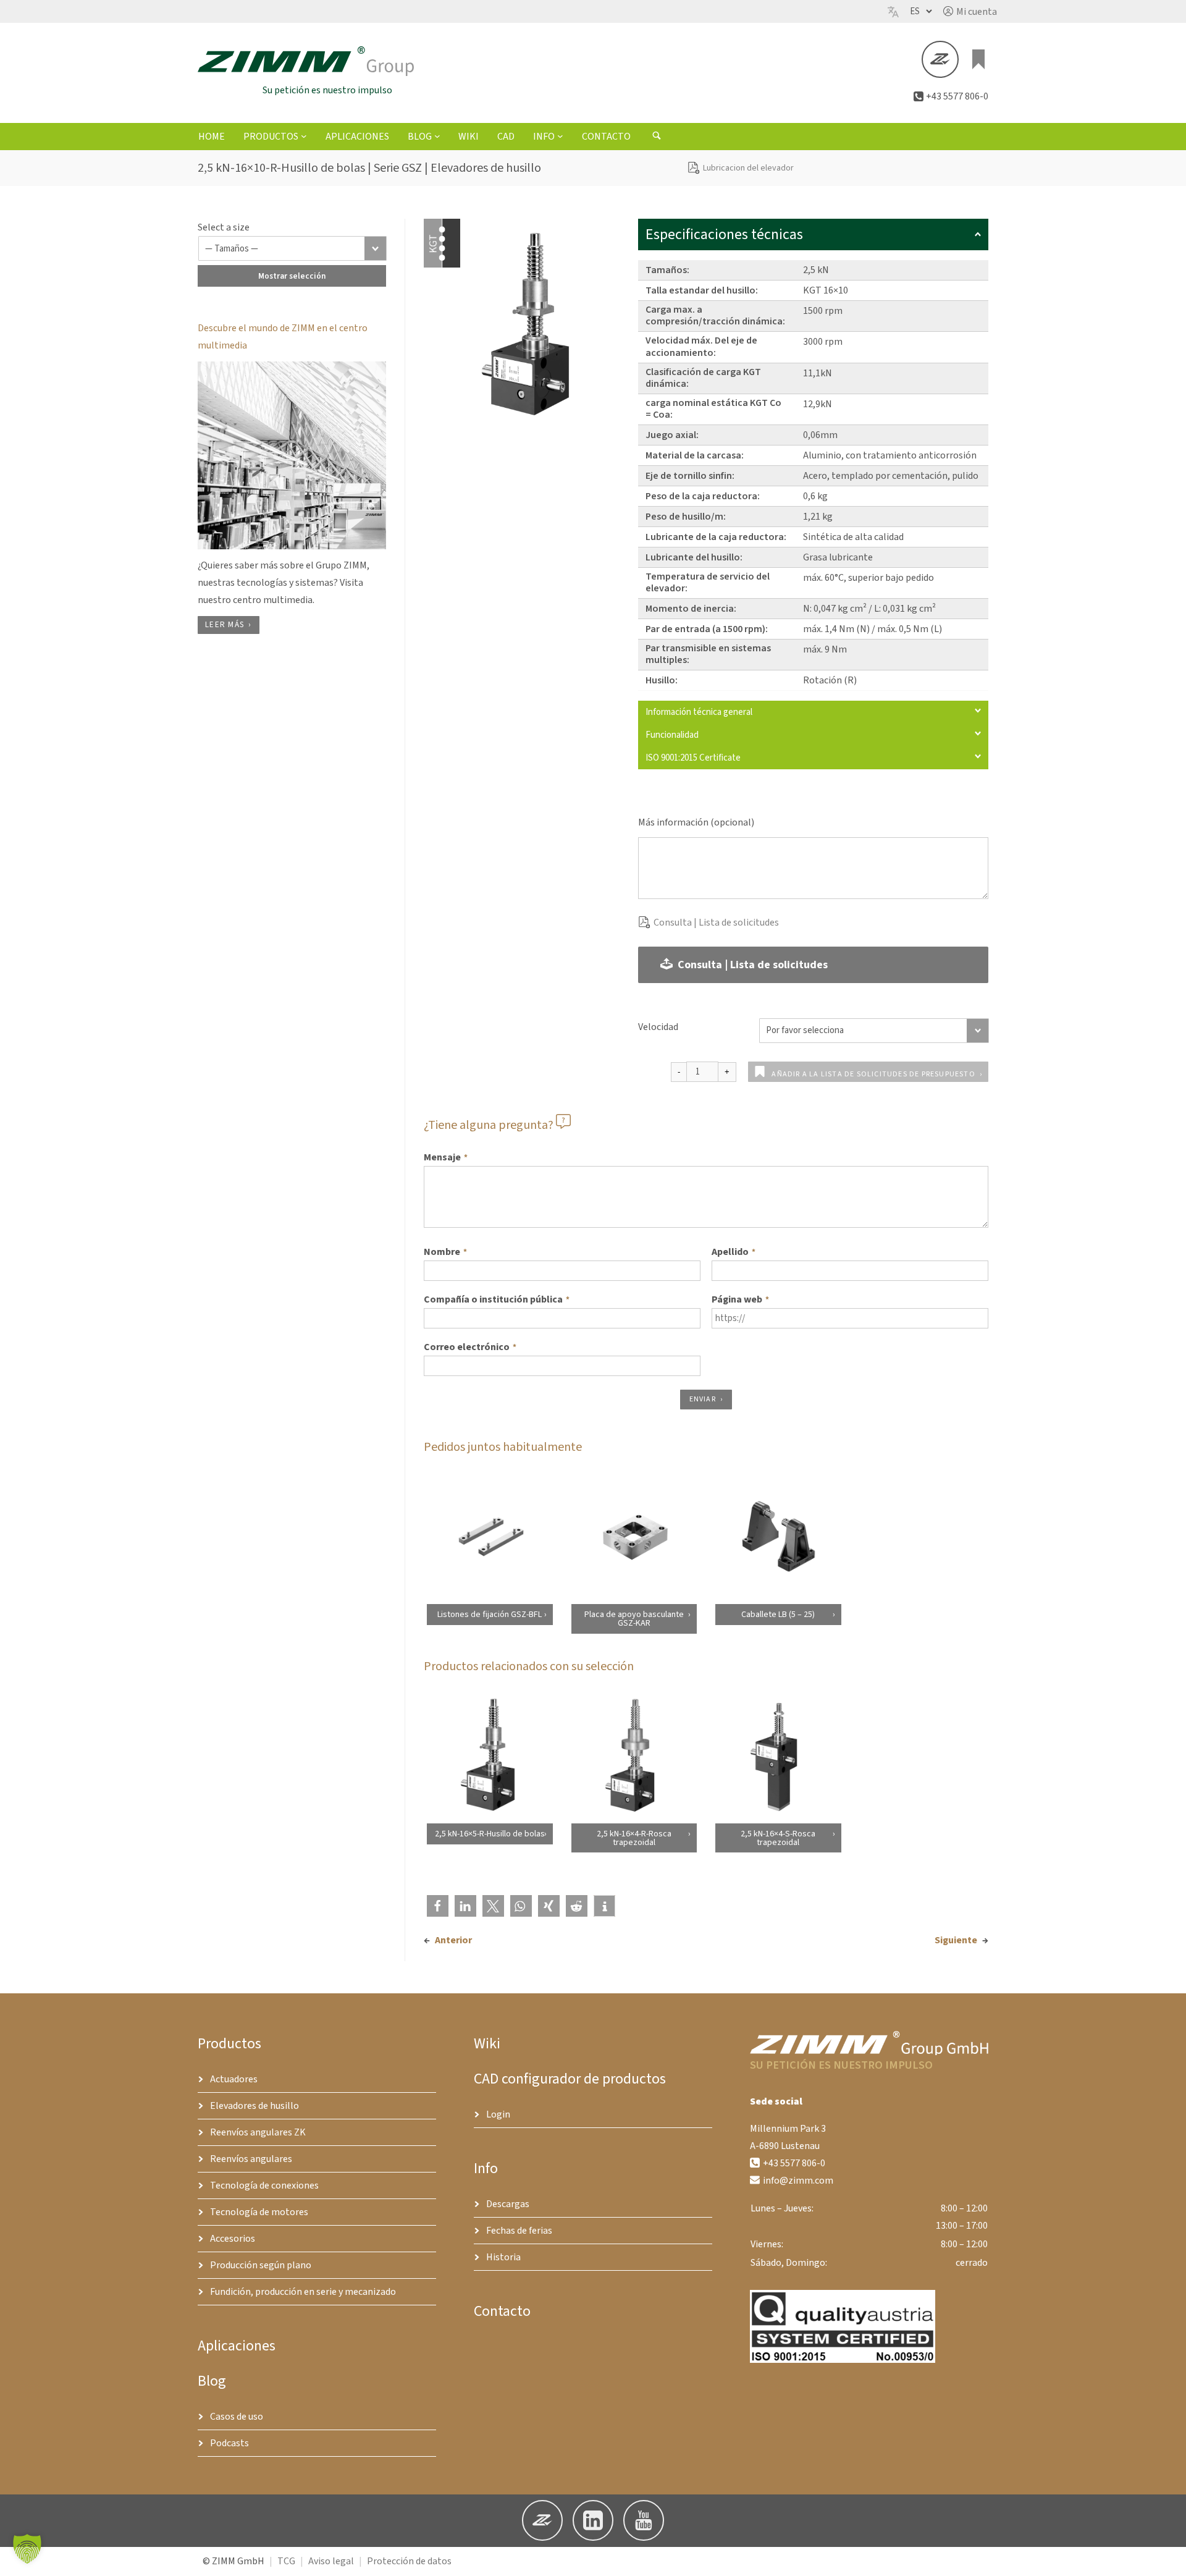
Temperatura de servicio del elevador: (708, 582)
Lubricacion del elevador (748, 168)
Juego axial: (672, 435)
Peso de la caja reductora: (703, 496)
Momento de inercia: (691, 609)
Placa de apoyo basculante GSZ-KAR (633, 1619)
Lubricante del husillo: (694, 557)
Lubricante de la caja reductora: (716, 537)
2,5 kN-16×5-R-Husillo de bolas (489, 1833)
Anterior (453, 1940)
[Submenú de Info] (560, 136)
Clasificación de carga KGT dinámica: (703, 378)
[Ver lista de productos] (978, 59)
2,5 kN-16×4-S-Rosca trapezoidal (778, 1838)
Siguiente (956, 1940)
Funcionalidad (672, 735)
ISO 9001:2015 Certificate (693, 758)
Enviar (703, 1399)
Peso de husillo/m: (686, 517)
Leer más (225, 625)
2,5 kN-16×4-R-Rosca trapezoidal (633, 1838)
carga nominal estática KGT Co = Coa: (713, 409)
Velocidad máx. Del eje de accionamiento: (701, 346)
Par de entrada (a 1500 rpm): (707, 629)
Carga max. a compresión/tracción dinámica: (715, 315)
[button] (970, 12)
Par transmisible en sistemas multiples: (708, 654)
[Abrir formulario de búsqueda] (657, 137)
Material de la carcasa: (695, 455)
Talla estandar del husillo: (702, 290)
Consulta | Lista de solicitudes (716, 923)
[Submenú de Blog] (437, 136)
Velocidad (658, 1027)
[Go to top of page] (1167, 2557)
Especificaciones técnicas (724, 234)
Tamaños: (667, 270)
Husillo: (662, 680)
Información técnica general (699, 712)
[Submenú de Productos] (304, 136)
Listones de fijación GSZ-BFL (490, 1615)
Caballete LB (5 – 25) (778, 1615)
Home (212, 137)
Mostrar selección (292, 276)
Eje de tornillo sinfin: (690, 476)
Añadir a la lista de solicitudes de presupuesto (873, 1074)
